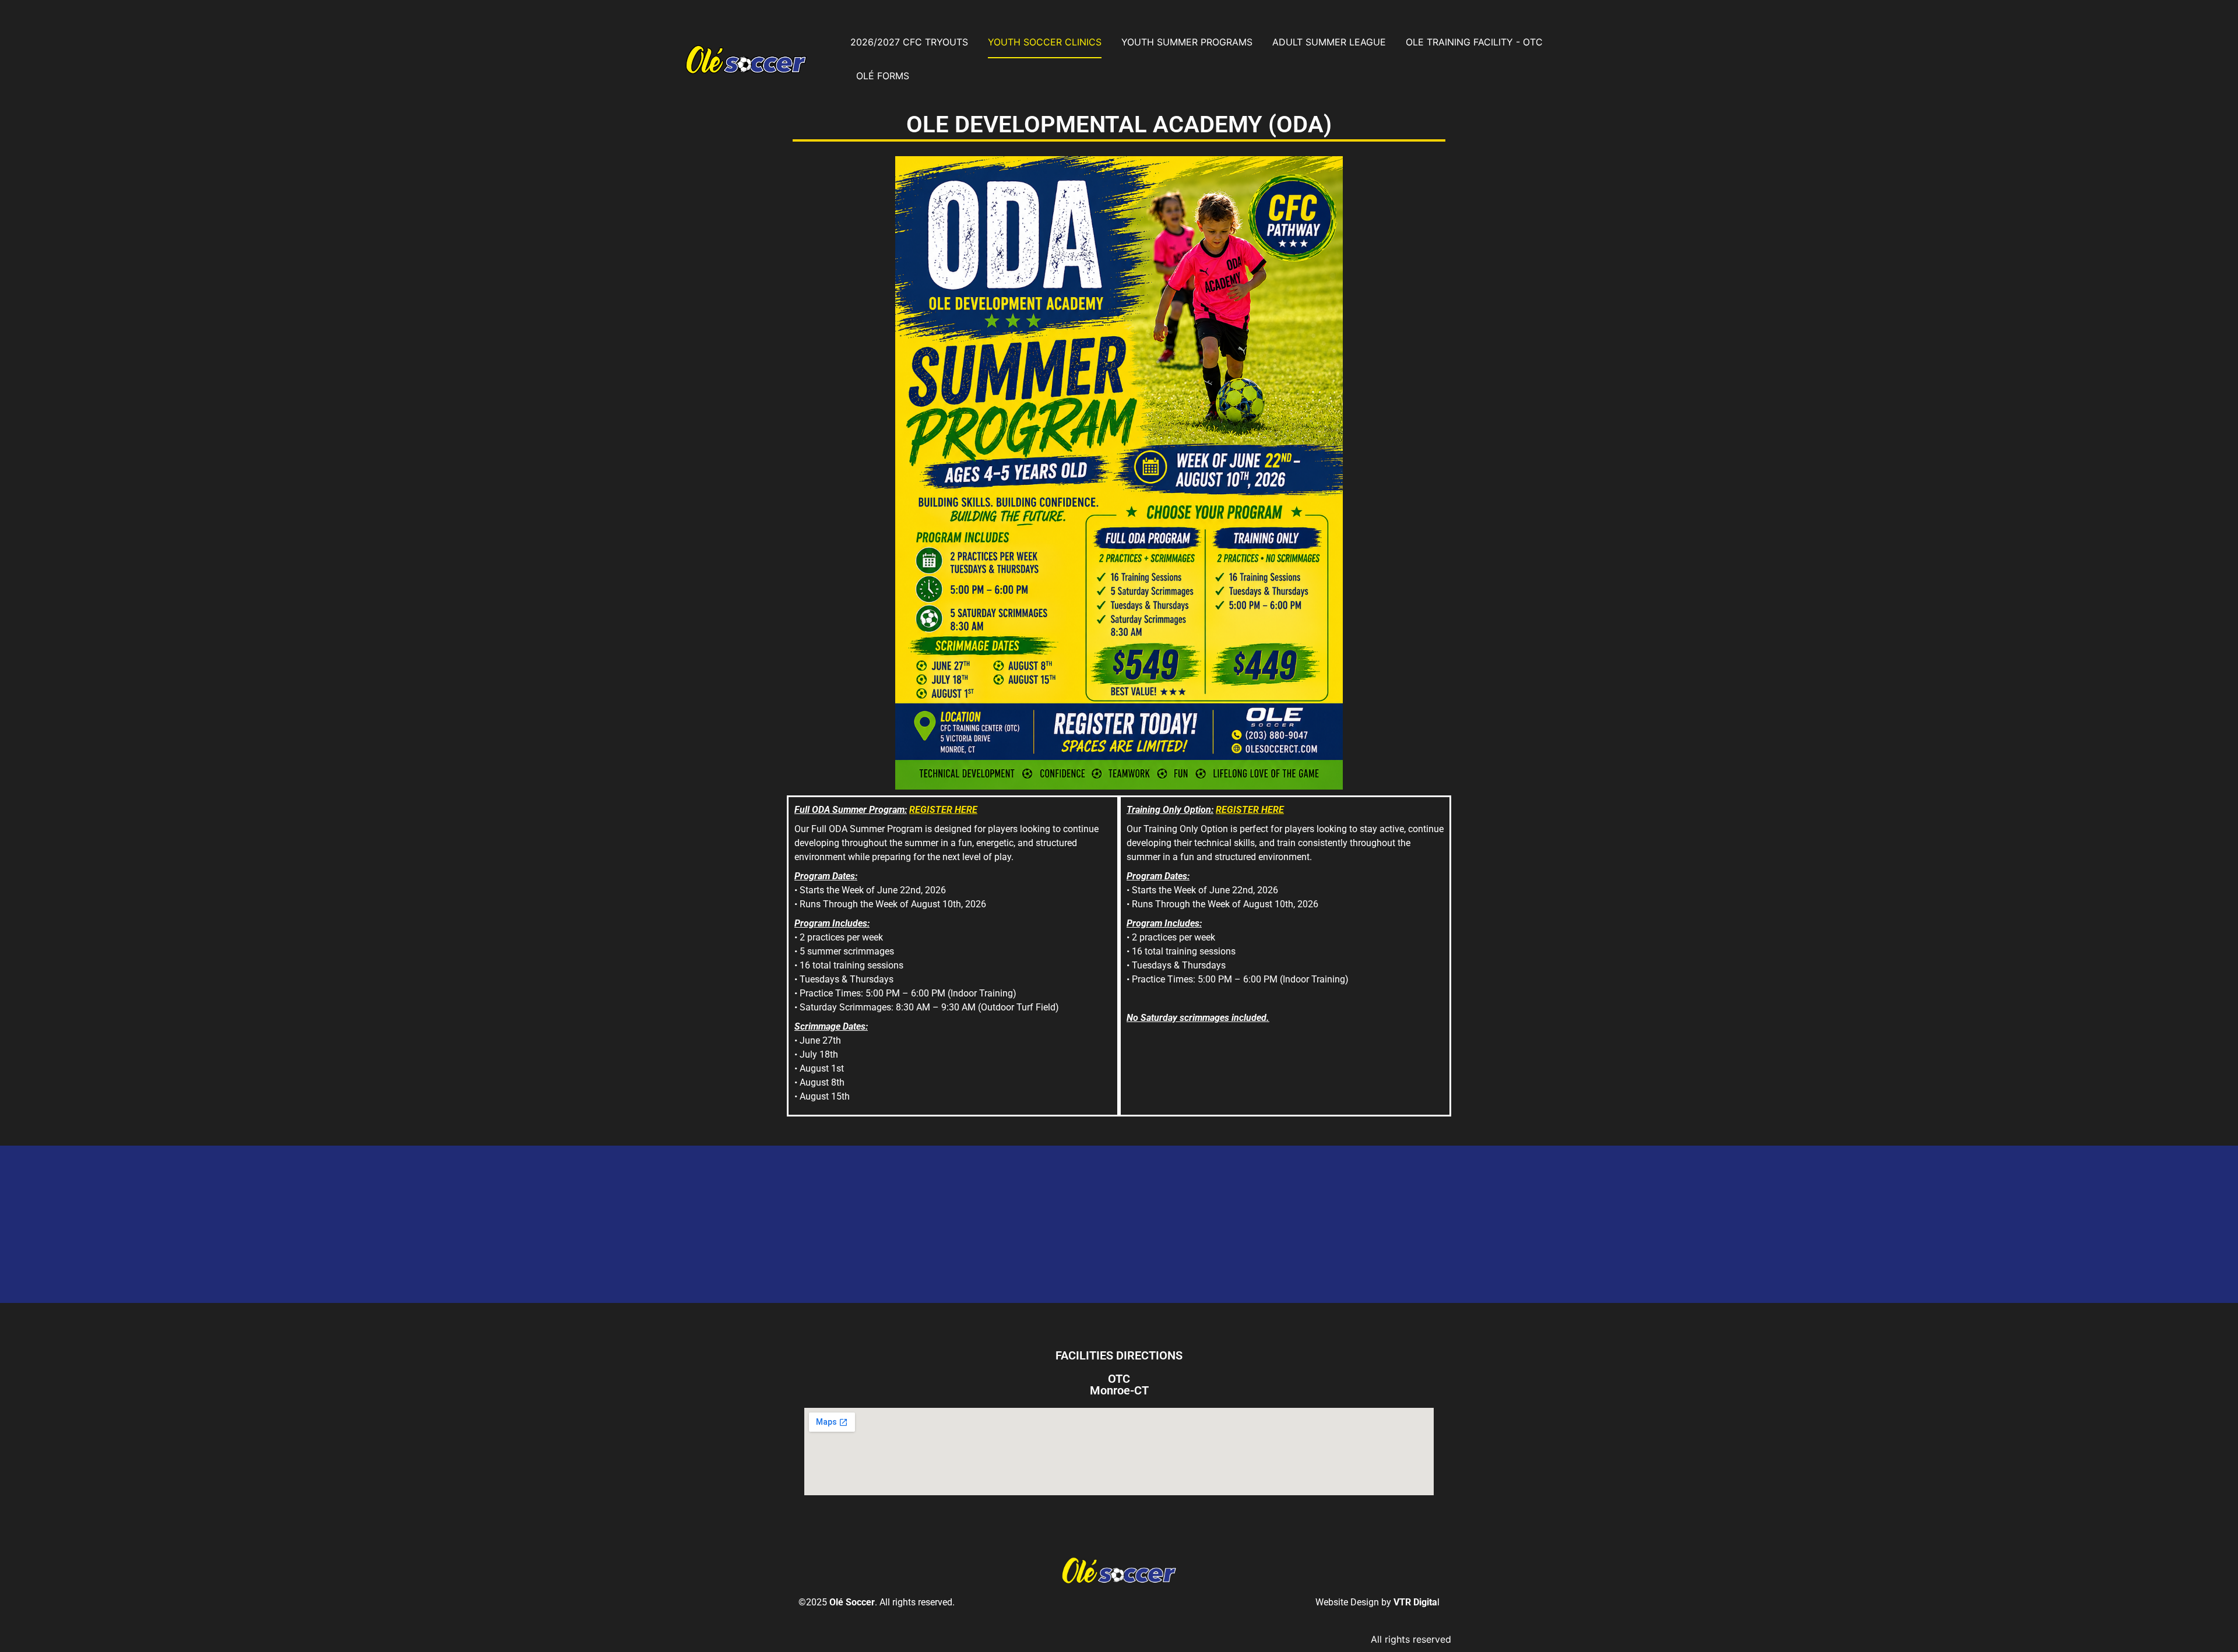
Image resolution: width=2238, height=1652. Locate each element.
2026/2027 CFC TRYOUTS (909, 42)
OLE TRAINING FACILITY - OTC (1474, 42)
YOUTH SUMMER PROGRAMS (1187, 42)
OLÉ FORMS (883, 76)
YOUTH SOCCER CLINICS (1045, 42)
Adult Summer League (1329, 42)
